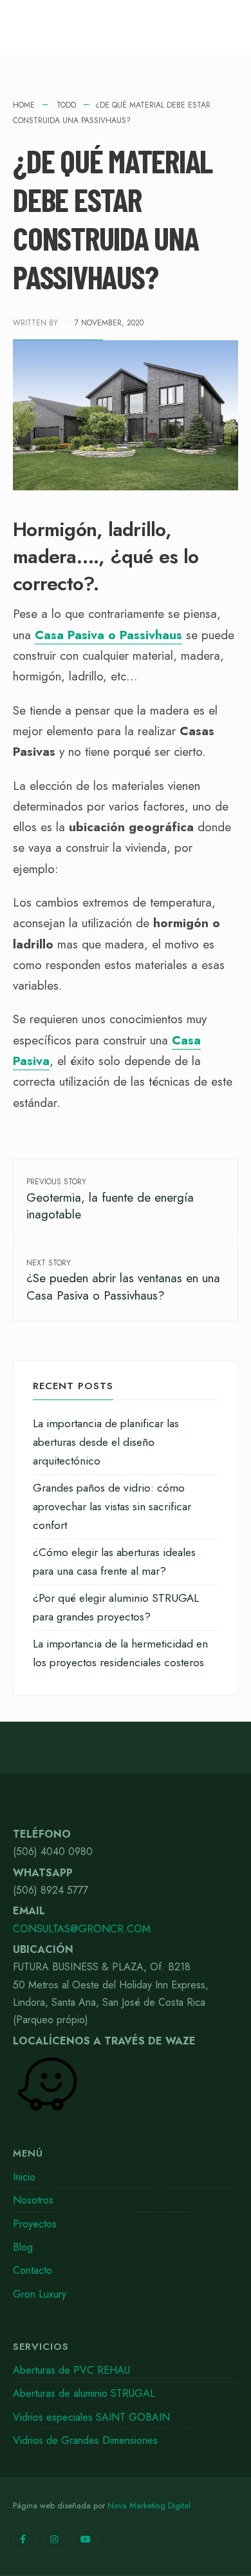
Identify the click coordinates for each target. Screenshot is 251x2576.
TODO (66, 105)
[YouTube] (85, 2541)
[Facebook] (25, 2541)
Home (24, 105)
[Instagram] (55, 2541)
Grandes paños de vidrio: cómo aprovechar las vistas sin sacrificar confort (112, 1506)
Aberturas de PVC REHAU (71, 2370)
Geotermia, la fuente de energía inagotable (110, 1199)
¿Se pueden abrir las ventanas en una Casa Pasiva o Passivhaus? (123, 1281)
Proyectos (35, 2224)
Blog (23, 2247)
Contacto (33, 2270)
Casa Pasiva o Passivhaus (108, 635)
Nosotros (33, 2200)
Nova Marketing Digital (149, 2505)
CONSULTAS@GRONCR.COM (82, 1929)
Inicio (24, 2177)
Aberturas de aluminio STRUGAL (84, 2393)
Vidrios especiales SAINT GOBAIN (91, 2417)
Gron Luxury (40, 2294)
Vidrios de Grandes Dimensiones (85, 2440)
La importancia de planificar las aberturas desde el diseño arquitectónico (106, 1442)
